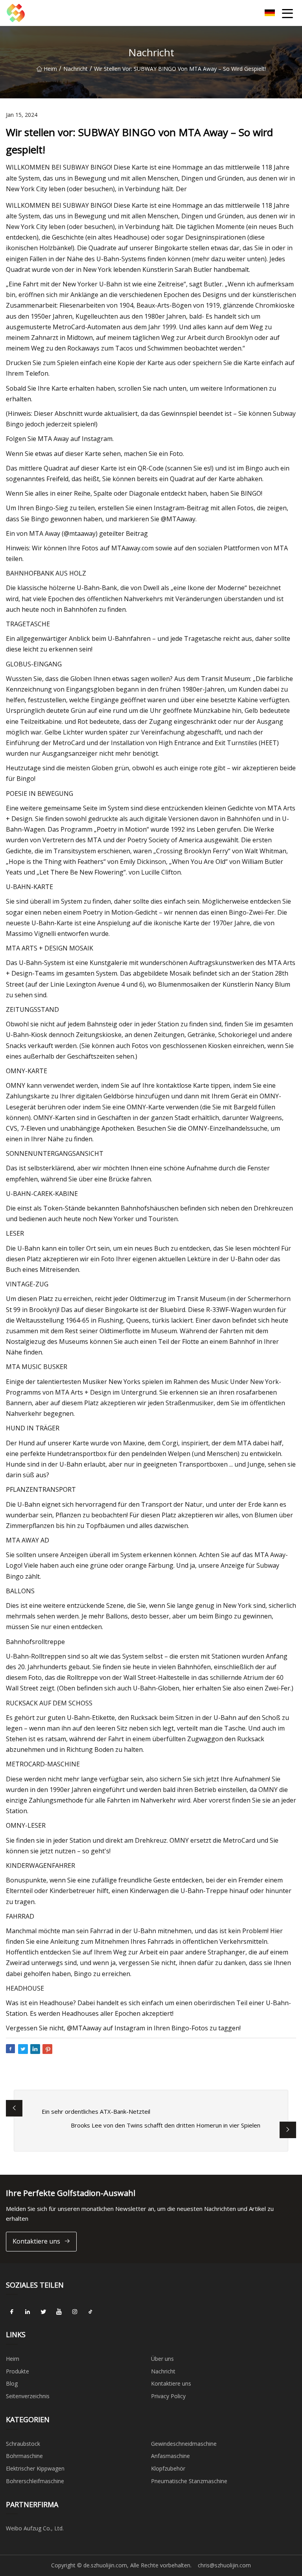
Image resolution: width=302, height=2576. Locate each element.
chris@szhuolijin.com (224, 2565)
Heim (50, 69)
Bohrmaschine (24, 2456)
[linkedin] (28, 2312)
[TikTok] (90, 2312)
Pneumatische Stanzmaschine (189, 2481)
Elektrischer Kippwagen (35, 2468)
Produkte (17, 2371)
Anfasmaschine (170, 2456)
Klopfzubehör (168, 2468)
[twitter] (43, 2312)
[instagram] (75, 2312)
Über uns (162, 2359)
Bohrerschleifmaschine (35, 2481)
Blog (12, 2383)
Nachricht (75, 69)
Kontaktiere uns (36, 2241)
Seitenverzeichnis (28, 2396)
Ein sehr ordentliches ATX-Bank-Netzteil (96, 2111)
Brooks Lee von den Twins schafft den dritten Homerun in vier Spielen (166, 2125)
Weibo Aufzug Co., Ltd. (35, 2528)
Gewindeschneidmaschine (184, 2444)
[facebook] (12, 2312)
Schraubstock (23, 2444)
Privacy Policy (168, 2396)
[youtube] (59, 2312)
